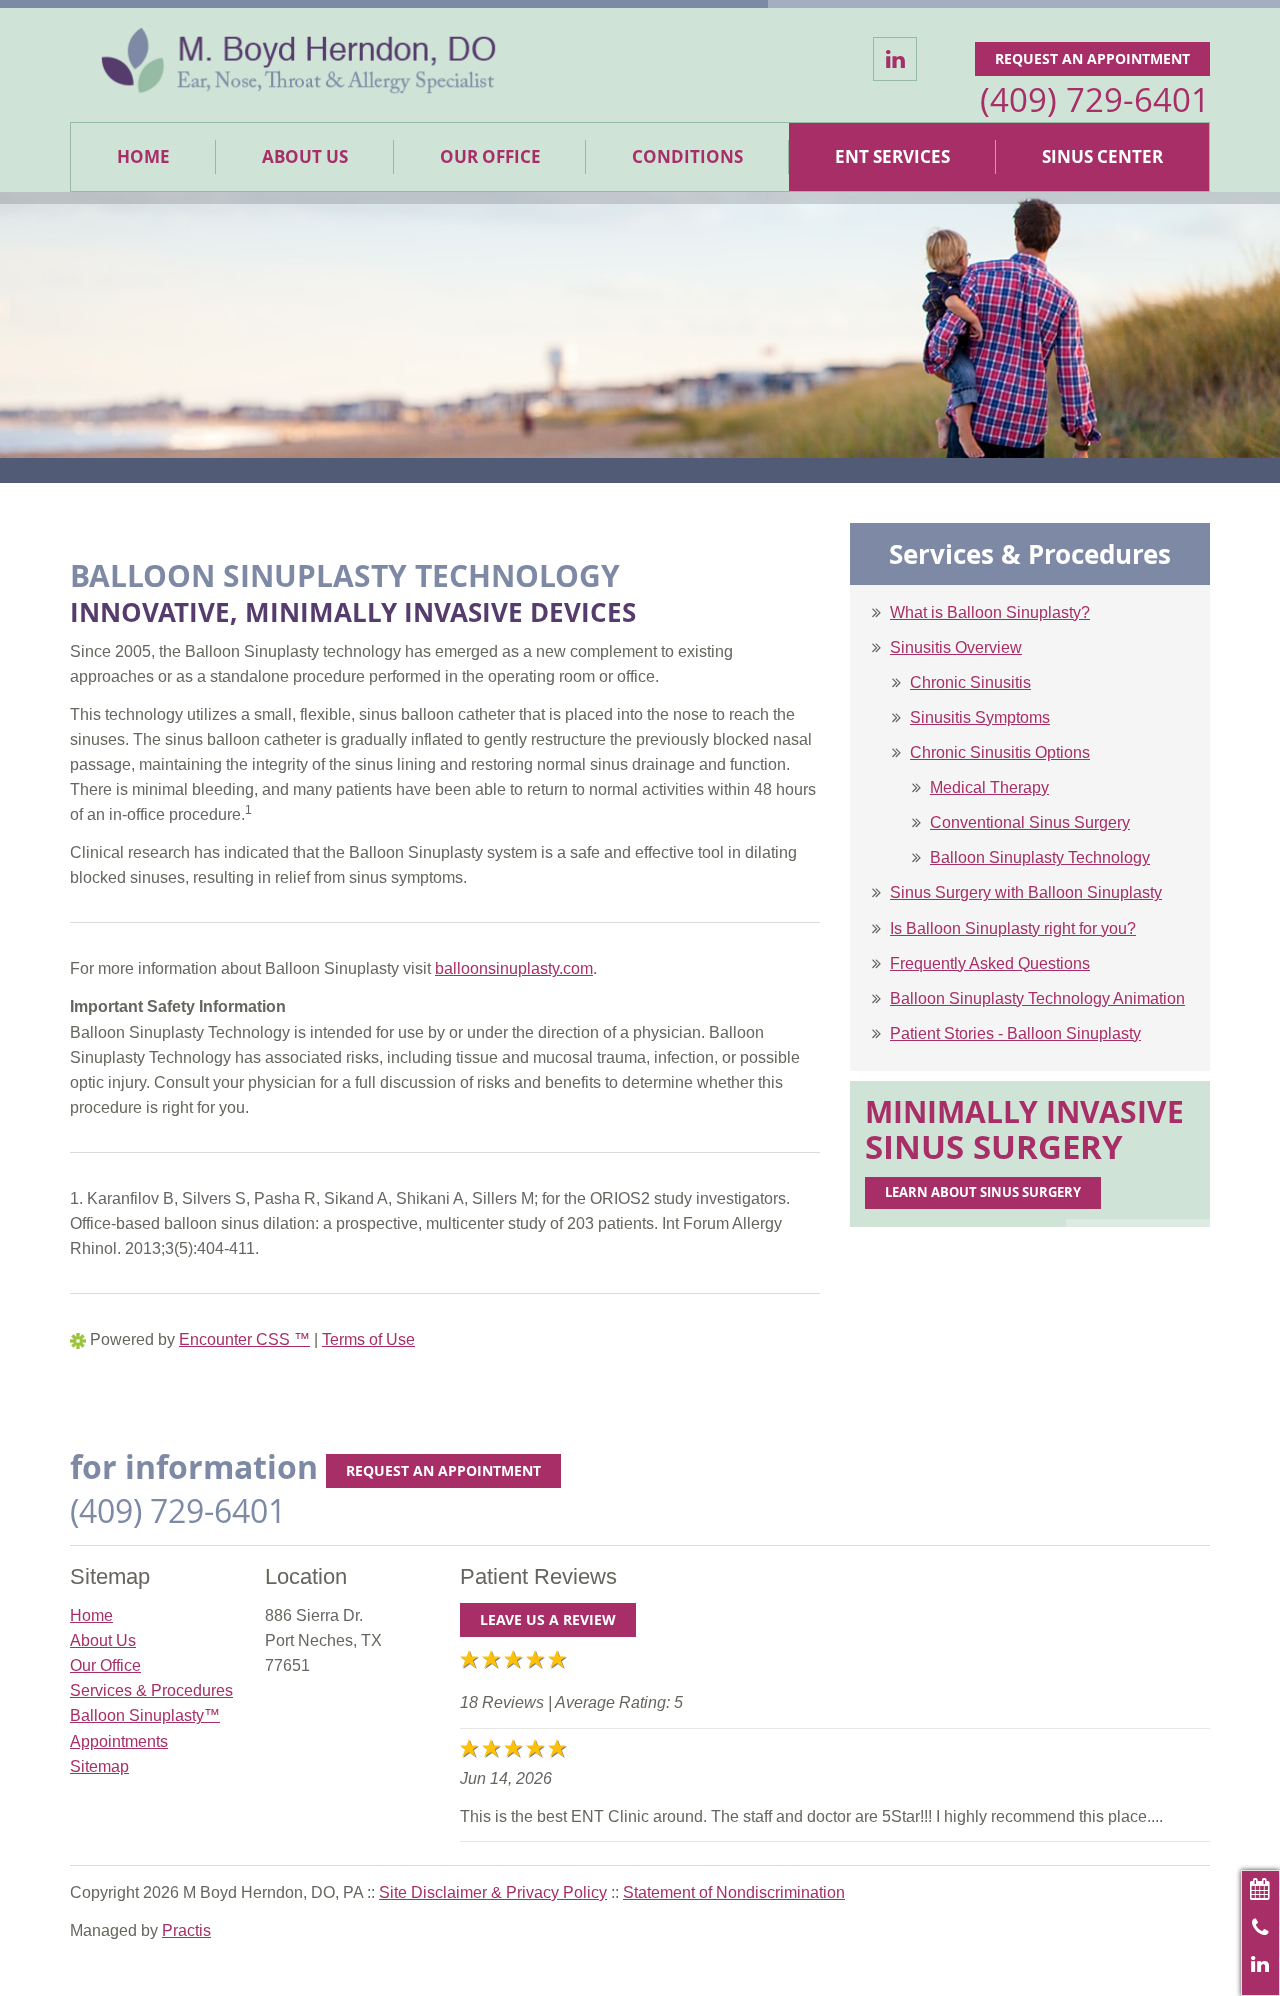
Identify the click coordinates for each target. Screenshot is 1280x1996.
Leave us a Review (548, 1619)
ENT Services (892, 156)
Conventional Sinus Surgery (1030, 822)
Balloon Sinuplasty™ (145, 1715)
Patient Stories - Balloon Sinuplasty (1015, 1033)
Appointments (119, 1741)
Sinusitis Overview (956, 647)
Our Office (490, 156)
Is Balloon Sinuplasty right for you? (1013, 928)
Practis (186, 1930)
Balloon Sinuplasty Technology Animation (1037, 998)
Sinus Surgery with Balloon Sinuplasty (1026, 892)
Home (143, 156)
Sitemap (99, 1766)
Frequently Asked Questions (990, 963)
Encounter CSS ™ (244, 1339)
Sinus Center (1102, 156)
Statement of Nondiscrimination (734, 1892)
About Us (305, 156)
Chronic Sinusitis (970, 682)
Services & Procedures (151, 1690)
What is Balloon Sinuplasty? (990, 612)
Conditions (687, 156)
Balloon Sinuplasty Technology (1040, 857)
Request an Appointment (1092, 58)
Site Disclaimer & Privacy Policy (493, 1892)
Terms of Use (368, 1339)
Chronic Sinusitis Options (1000, 752)
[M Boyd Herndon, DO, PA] (299, 65)
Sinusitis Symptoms (980, 717)
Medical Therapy (989, 787)
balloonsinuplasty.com (514, 968)
